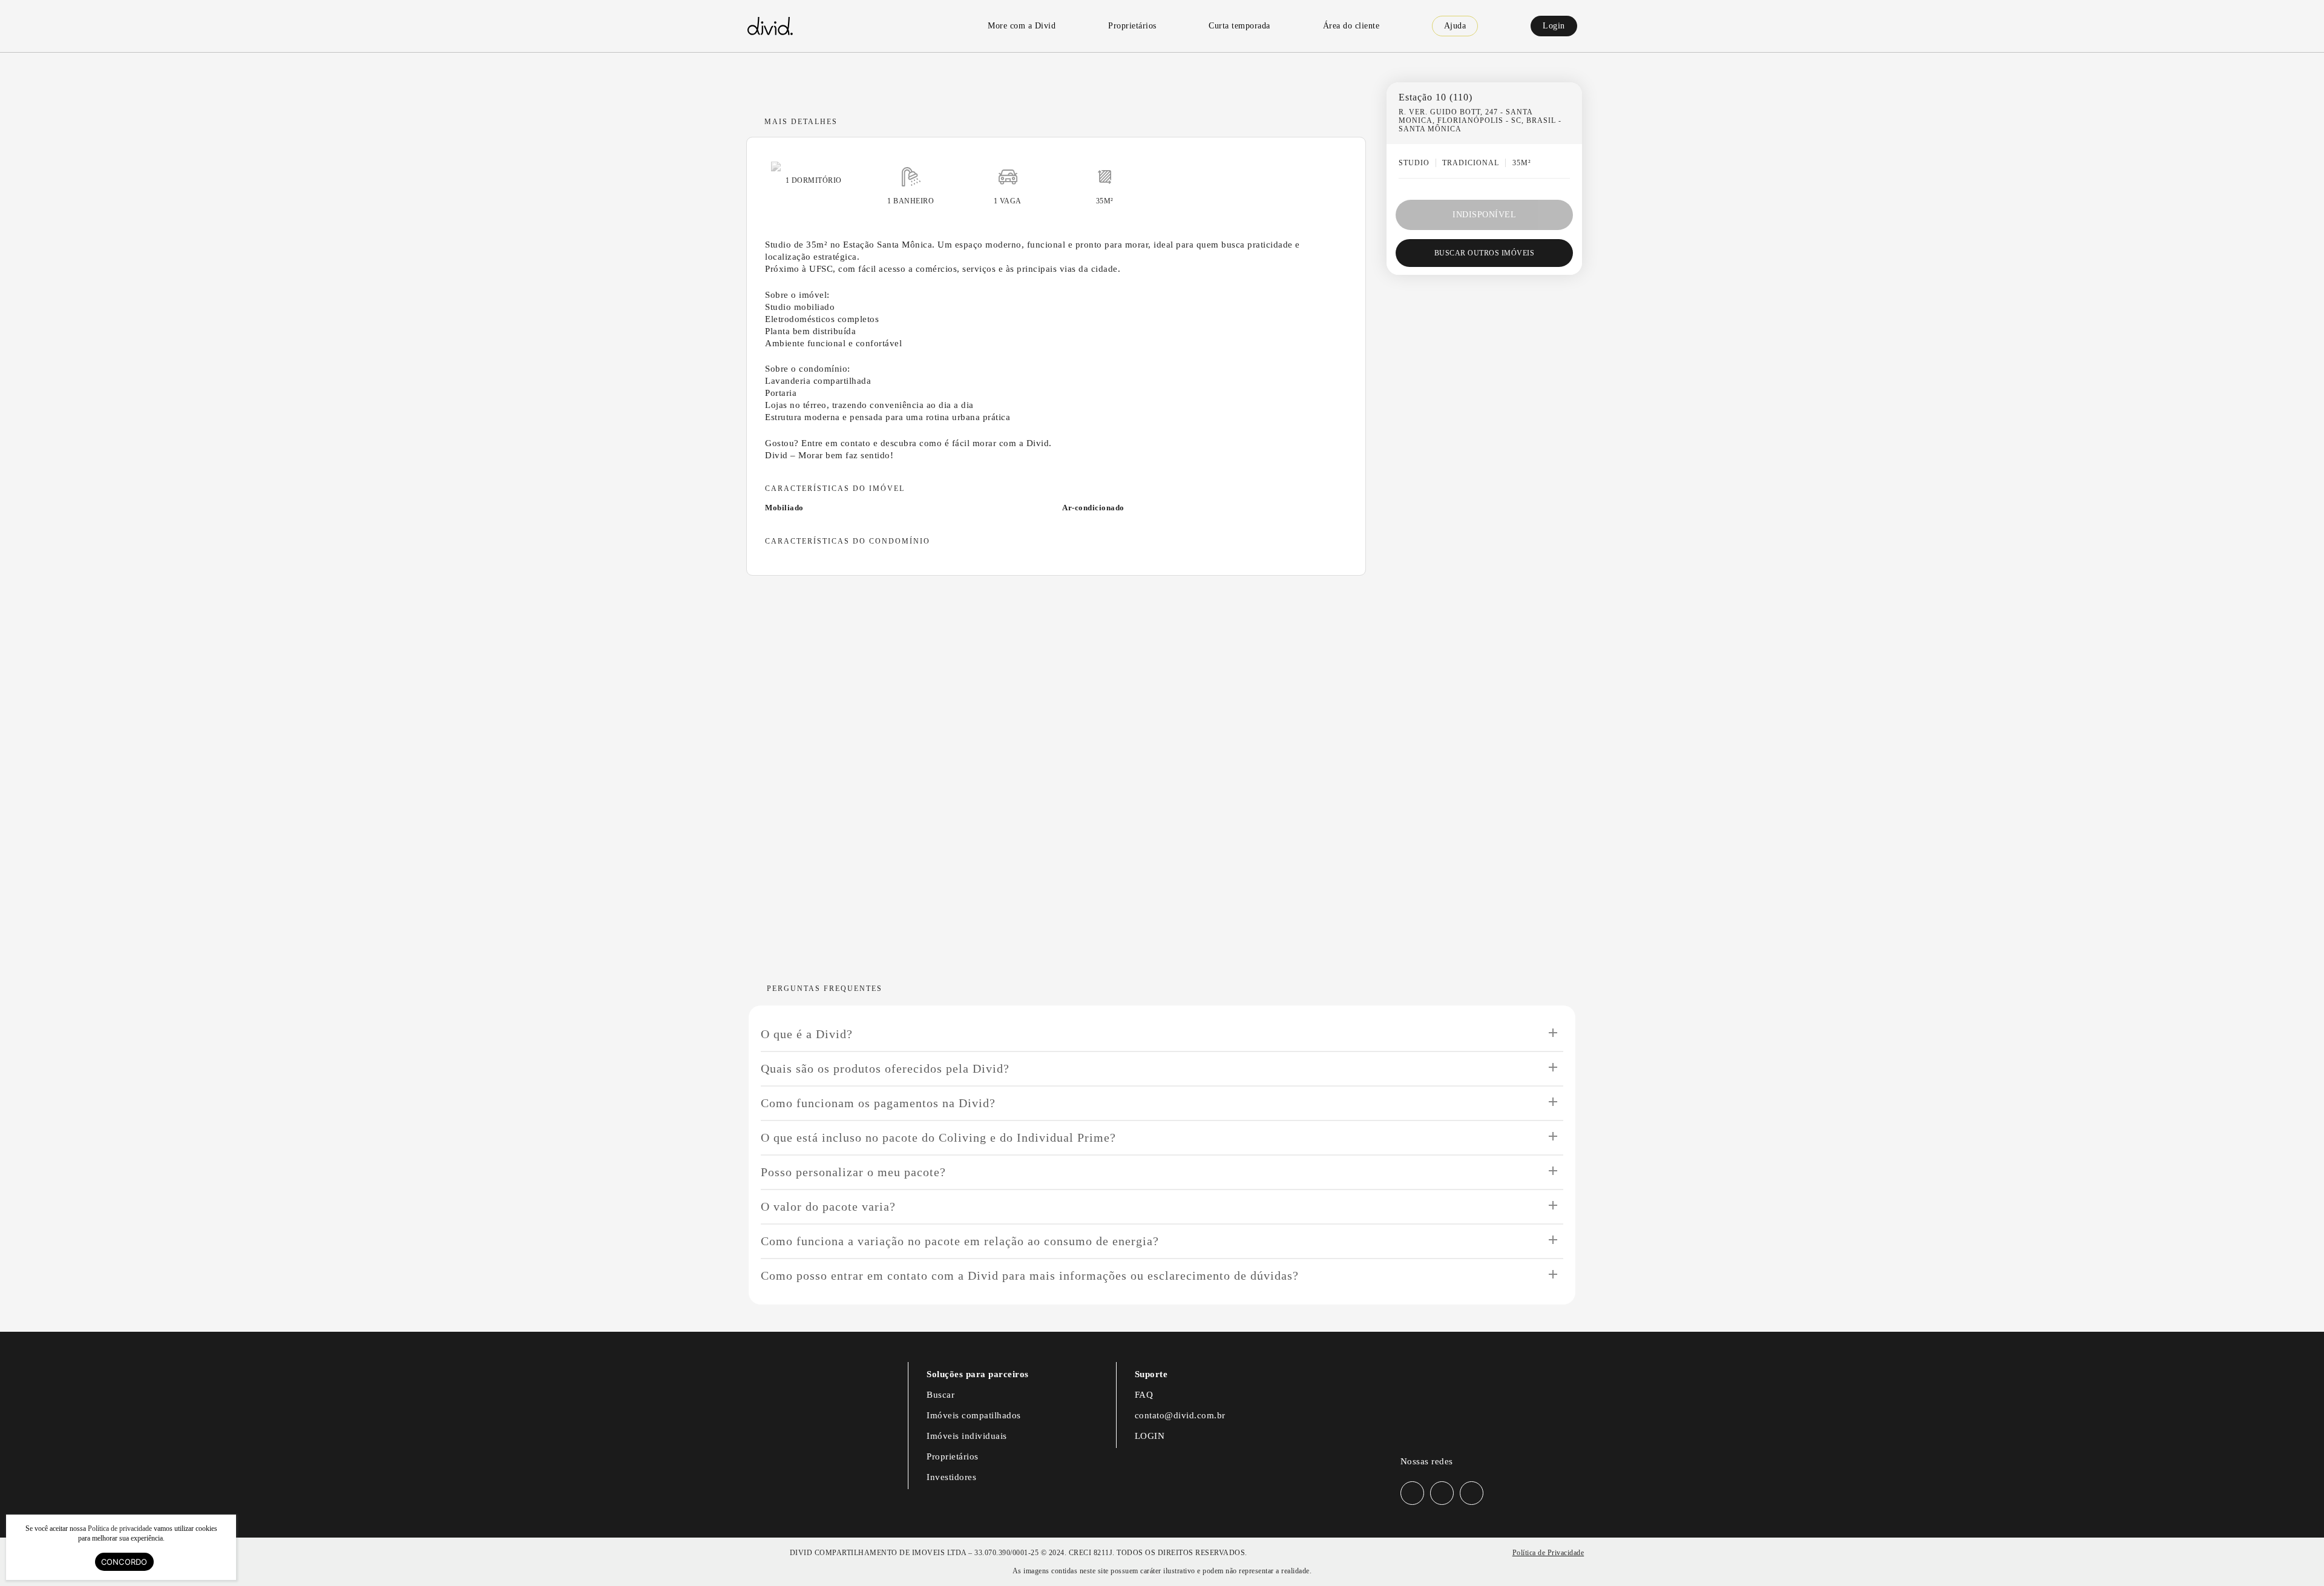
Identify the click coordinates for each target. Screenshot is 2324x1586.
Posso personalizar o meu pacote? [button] (853, 1172)
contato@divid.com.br (1180, 1415)
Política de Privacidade (1548, 1553)
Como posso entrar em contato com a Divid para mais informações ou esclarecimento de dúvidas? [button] (1030, 1275)
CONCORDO (124, 1562)
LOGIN (1150, 1436)
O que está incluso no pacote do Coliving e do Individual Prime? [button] (938, 1137)
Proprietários (953, 1456)
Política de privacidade (120, 1528)
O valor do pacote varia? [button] (828, 1206)
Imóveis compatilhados (974, 1415)
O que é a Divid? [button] (807, 1034)
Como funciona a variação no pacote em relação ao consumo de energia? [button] (960, 1241)
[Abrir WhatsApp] (2294, 1555)
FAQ (1144, 1395)
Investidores (951, 1477)
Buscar (940, 1395)
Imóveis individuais (967, 1436)
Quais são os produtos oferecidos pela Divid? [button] (885, 1068)
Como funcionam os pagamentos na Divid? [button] (878, 1103)
